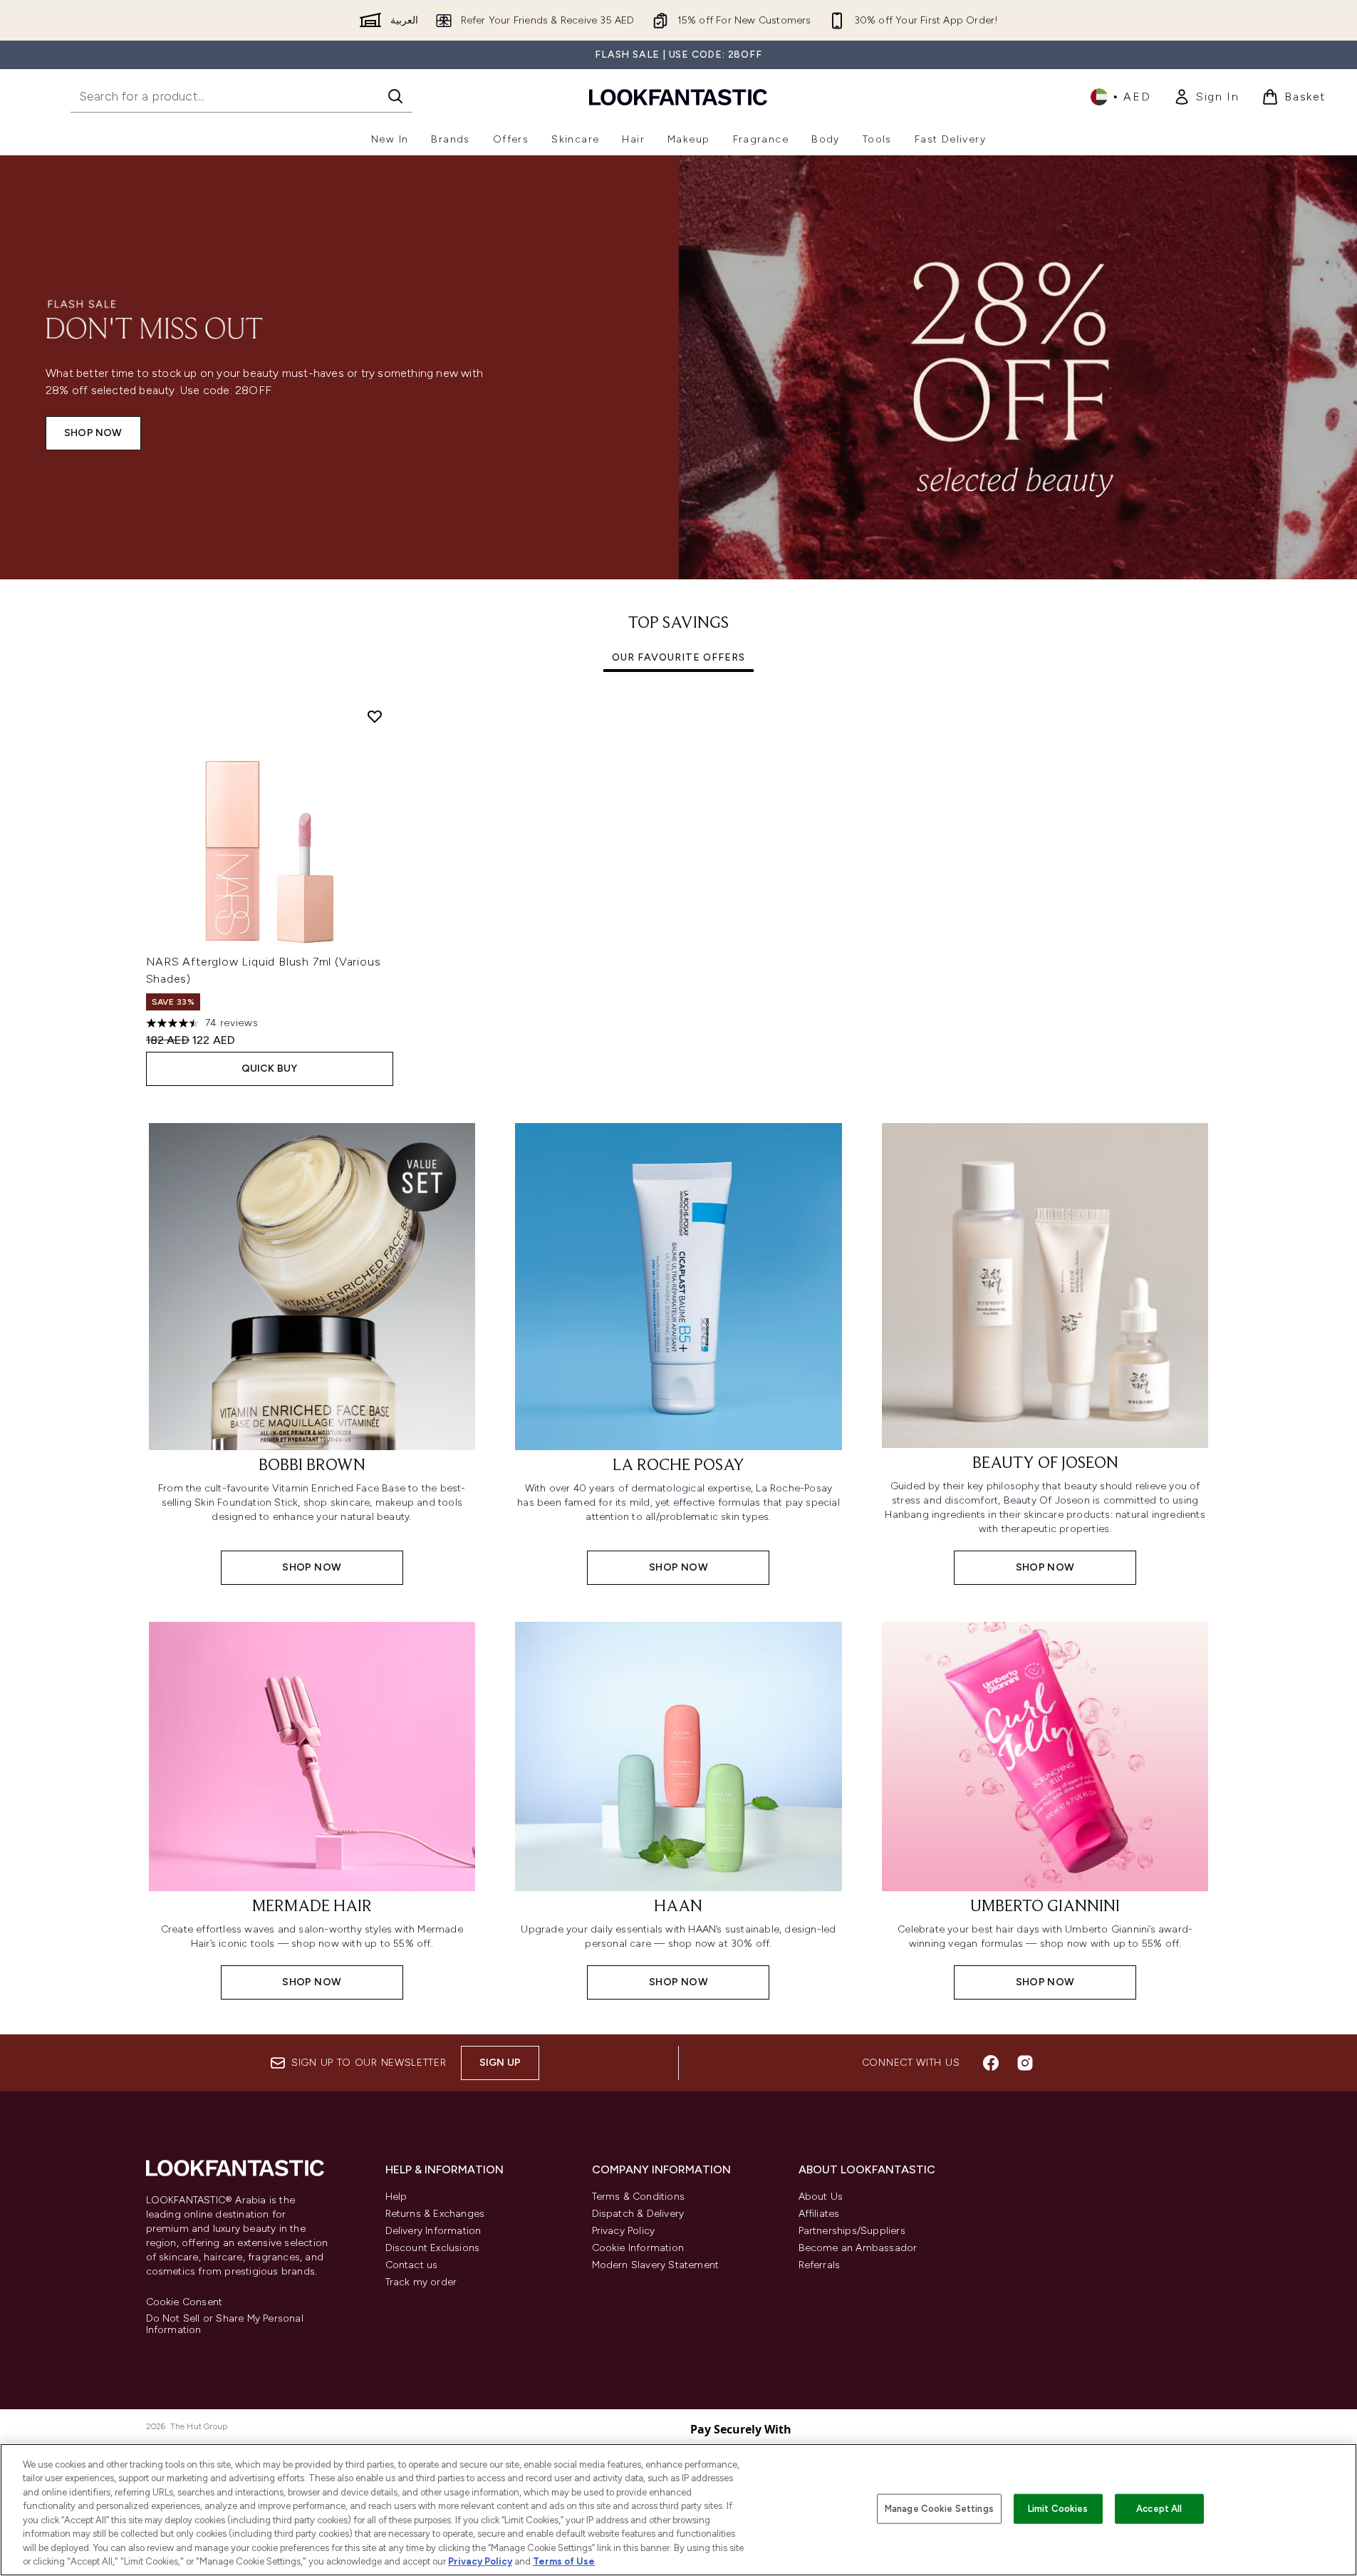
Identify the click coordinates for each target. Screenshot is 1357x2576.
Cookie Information (638, 2248)
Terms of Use (564, 2561)
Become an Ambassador (858, 2248)
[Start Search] (395, 96)
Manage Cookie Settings (939, 2509)
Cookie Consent (184, 2302)
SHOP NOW (93, 433)
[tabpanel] (679, 892)
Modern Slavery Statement (656, 2265)
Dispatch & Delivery (638, 2214)
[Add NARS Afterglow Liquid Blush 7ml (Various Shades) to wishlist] (375, 716)
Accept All (1159, 2509)
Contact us (412, 2265)
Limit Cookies (1058, 2509)
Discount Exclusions (433, 2248)
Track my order (421, 2282)
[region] (678, 2510)
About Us (821, 2197)
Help (396, 2197)
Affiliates (819, 2214)
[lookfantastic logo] (678, 97)
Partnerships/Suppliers (852, 2231)
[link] (1206, 97)
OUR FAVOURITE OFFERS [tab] (678, 657)
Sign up (500, 2063)
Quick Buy (270, 1069)
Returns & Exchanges (435, 2214)
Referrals (820, 2265)
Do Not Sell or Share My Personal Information (225, 2324)
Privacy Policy (624, 2231)
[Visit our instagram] (1025, 2063)
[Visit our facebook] (991, 2063)
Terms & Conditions (639, 2197)
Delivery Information (433, 2231)
